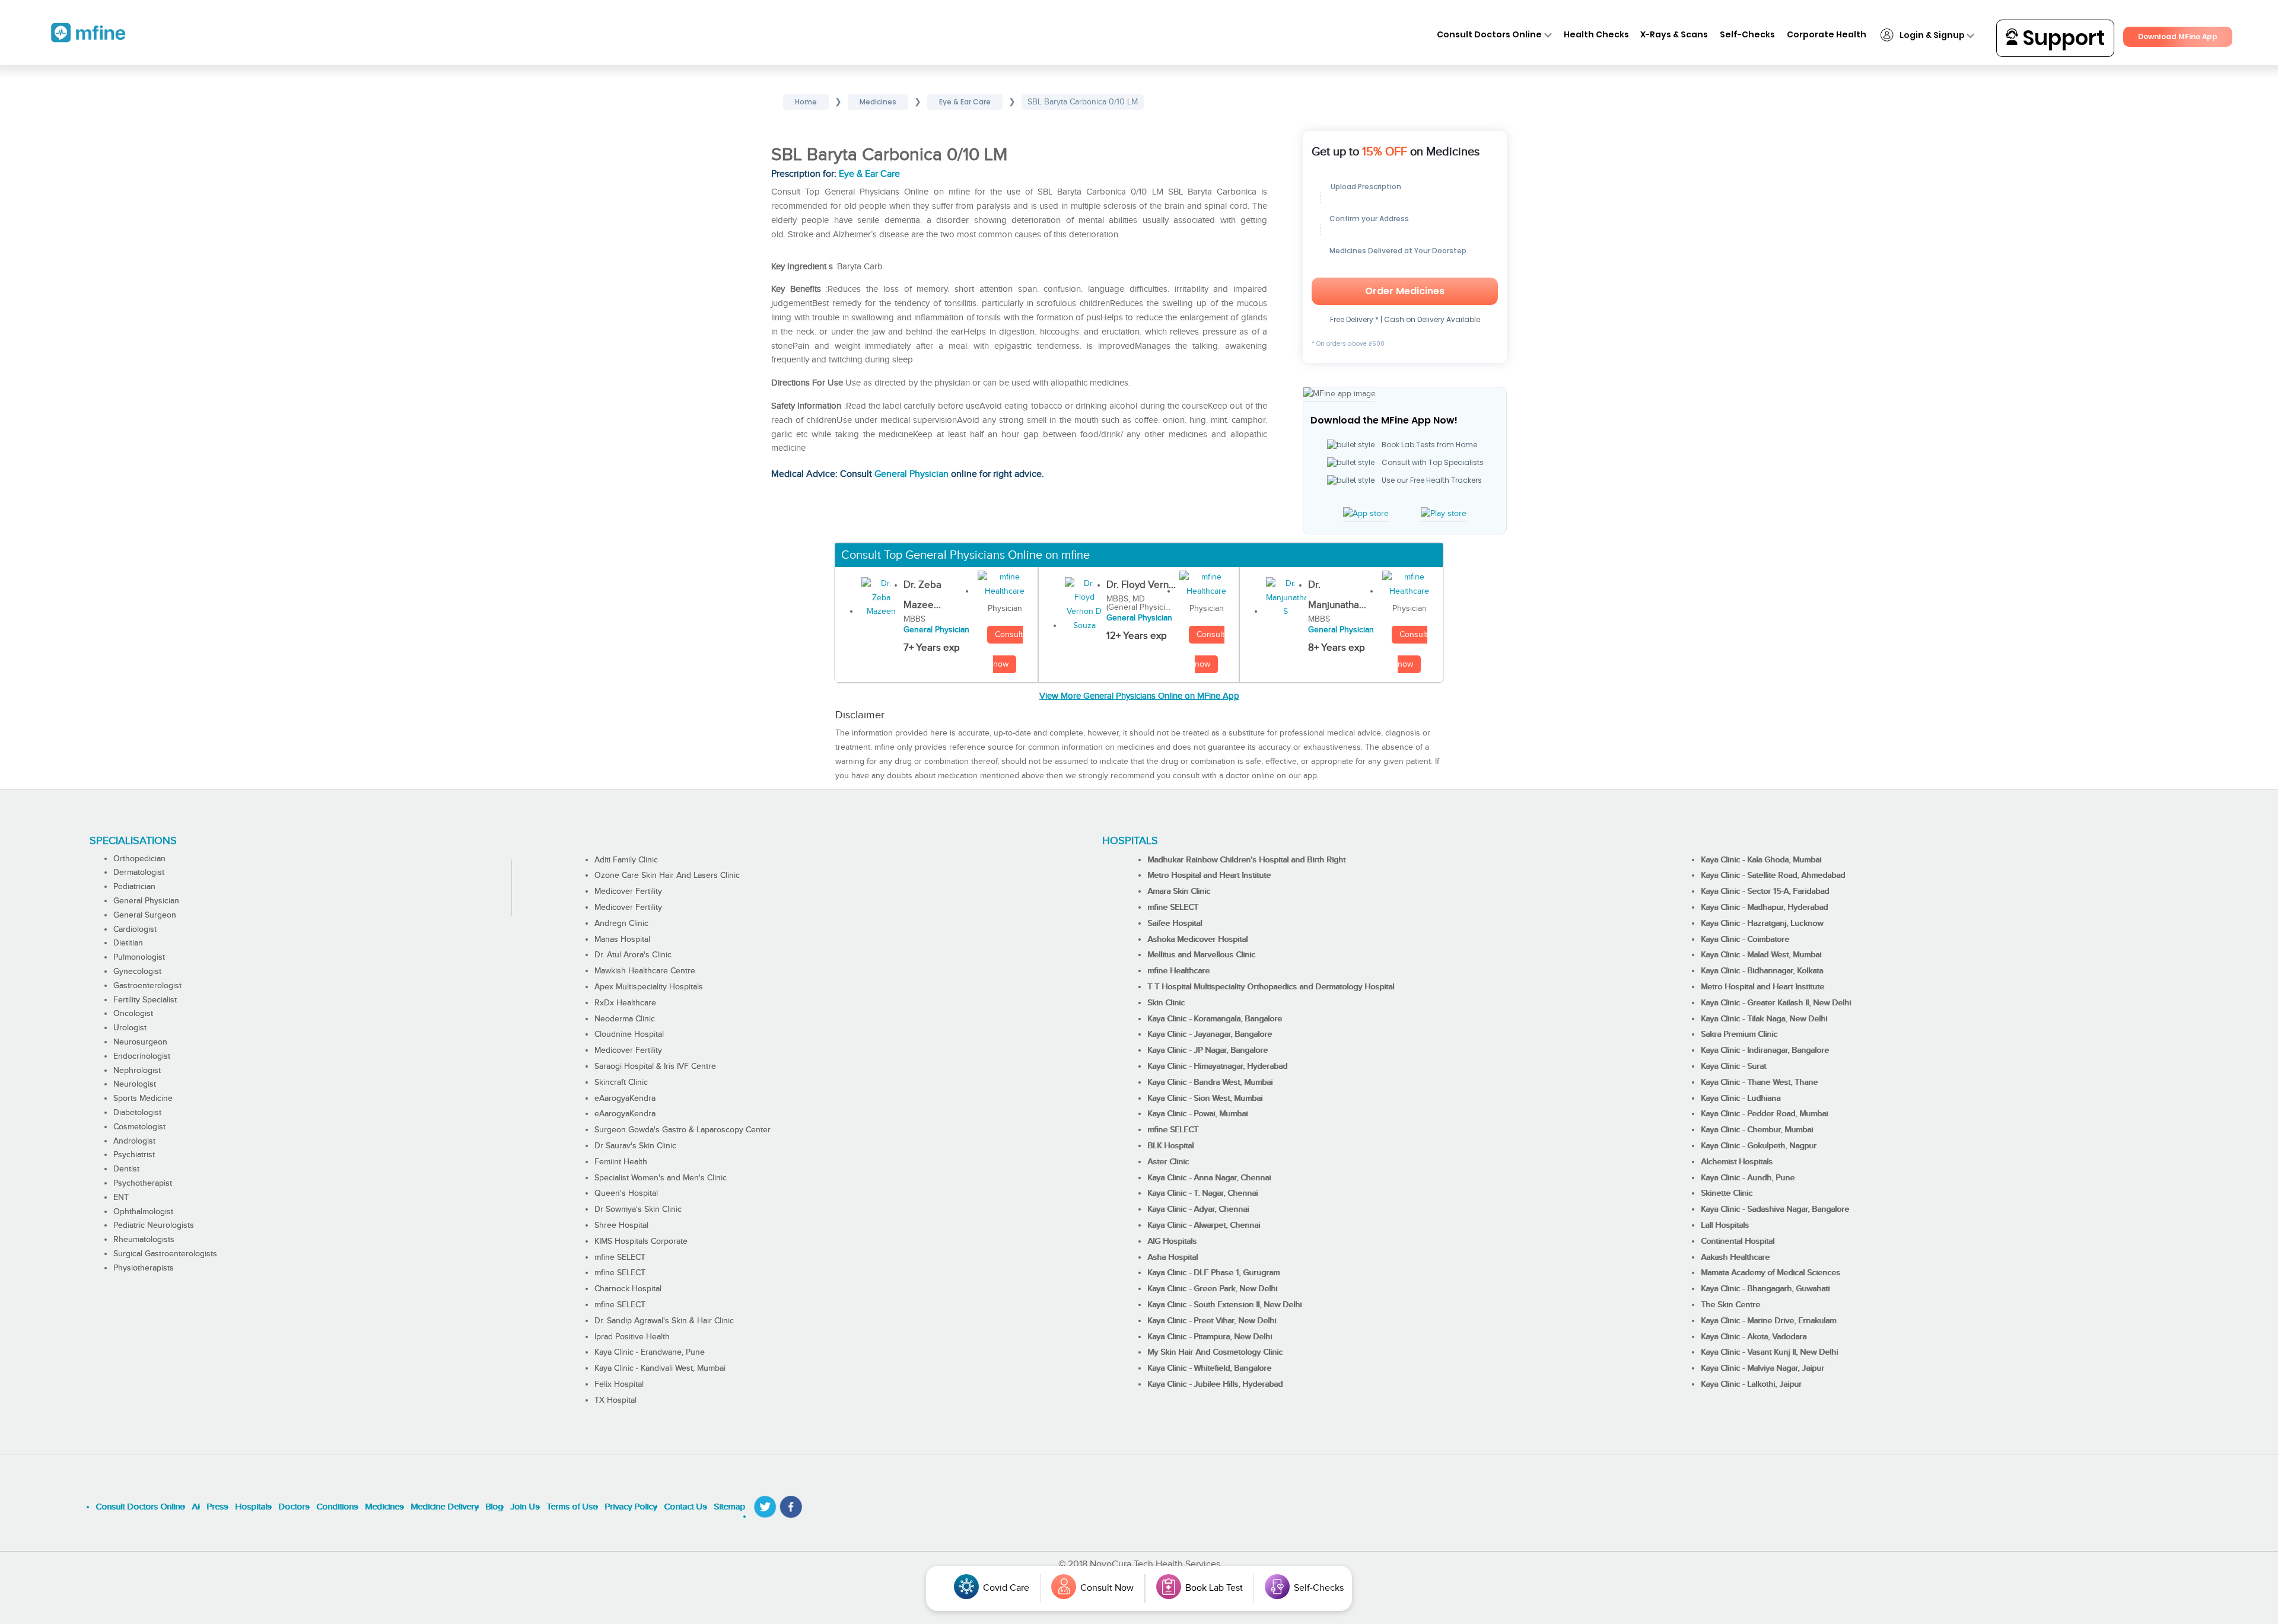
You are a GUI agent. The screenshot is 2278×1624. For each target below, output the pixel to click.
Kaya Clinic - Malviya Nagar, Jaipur (1762, 1368)
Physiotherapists (144, 1268)
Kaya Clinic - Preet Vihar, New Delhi (1212, 1321)
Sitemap (729, 1507)
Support (2061, 38)
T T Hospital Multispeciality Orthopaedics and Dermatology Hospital (1271, 987)
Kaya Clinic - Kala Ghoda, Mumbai (1761, 860)
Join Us (525, 1507)
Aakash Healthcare (1735, 1257)
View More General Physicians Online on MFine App (1139, 696)
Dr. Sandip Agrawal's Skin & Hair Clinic (664, 1321)
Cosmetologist (139, 1127)
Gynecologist (137, 972)
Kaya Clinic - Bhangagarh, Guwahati (1765, 1289)
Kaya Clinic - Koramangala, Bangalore (1215, 1019)
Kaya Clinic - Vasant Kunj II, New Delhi (1769, 1352)
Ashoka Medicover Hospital (1197, 940)
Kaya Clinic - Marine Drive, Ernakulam (1768, 1321)
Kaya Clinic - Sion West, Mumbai (1205, 1098)
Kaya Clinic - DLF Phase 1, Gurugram (1213, 1273)
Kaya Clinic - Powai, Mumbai (1197, 1114)
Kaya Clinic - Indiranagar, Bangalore (1765, 1050)
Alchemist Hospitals (1737, 1162)
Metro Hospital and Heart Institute (1209, 875)
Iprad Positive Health (632, 1337)
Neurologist (135, 1084)
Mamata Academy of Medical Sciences (1770, 1273)
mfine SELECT (620, 1257)
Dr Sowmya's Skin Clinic (638, 1209)
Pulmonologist (139, 957)
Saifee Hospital (1175, 924)
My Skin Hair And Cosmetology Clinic (1215, 1352)
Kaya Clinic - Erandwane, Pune (650, 1352)
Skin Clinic (1166, 1003)
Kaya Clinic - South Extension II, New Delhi (1224, 1305)
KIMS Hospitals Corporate (641, 1241)
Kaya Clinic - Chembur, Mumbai (1757, 1130)
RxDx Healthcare (625, 1003)
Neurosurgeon (140, 1042)
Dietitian (128, 943)
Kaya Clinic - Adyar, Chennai (1198, 1209)
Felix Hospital (619, 1384)
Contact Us (685, 1507)
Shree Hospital (621, 1225)
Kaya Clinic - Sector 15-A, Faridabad (1765, 891)
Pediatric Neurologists (154, 1225)
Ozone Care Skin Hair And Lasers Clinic (667, 875)
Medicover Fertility (628, 891)
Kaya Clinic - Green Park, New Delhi (1212, 1289)
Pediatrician (134, 887)
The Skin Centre (1730, 1305)
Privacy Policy (631, 1507)
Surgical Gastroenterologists (165, 1254)
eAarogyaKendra (625, 1098)
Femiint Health (621, 1162)
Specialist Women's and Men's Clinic (661, 1178)
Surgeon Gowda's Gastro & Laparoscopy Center (683, 1130)
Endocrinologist (142, 1056)
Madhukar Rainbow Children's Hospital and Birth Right (1246, 860)
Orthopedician (139, 859)
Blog (494, 1507)
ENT (121, 1198)
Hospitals (253, 1507)
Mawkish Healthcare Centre (645, 971)
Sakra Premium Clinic (1739, 1034)
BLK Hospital (1170, 1146)
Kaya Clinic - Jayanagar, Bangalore (1210, 1034)
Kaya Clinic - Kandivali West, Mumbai (660, 1368)
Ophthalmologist (143, 1212)
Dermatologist (139, 872)
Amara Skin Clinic (1179, 891)
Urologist (130, 1028)
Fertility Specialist (145, 1000)
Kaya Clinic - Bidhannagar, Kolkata (1762, 971)
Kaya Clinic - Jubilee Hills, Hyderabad (1215, 1384)
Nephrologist (137, 1071)
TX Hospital (615, 1400)
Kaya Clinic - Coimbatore (1745, 940)
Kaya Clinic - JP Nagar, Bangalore (1208, 1050)
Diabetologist (137, 1113)
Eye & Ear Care (869, 174)
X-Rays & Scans (1674, 34)
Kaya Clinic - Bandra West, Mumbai (1210, 1082)
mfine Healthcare (1178, 971)
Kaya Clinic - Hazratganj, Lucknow (1762, 924)
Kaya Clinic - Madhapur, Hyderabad (1764, 907)
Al (195, 1507)
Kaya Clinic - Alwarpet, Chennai (1204, 1225)
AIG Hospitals (1172, 1241)
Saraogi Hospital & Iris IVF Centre (655, 1066)
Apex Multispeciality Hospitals (649, 987)
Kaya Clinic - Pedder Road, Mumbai (1764, 1114)
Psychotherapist (143, 1183)
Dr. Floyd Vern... (1141, 585)
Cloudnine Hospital (629, 1034)
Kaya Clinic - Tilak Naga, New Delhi (1764, 1019)
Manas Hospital (622, 940)
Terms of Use (572, 1507)
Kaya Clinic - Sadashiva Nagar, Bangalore (1775, 1209)
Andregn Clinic (621, 924)
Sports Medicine (143, 1098)
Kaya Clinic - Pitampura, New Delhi (1210, 1337)
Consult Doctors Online (1489, 34)
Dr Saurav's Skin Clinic (635, 1146)
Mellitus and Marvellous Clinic (1201, 955)
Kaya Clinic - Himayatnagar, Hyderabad (1217, 1066)
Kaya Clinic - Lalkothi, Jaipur (1751, 1384)
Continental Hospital (1738, 1241)
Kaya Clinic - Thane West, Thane (1759, 1082)
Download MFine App (2178, 36)
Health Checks (1596, 34)
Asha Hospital (1173, 1257)
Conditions (337, 1507)
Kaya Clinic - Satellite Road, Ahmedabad (1773, 875)
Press (217, 1507)
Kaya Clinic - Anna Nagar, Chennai (1209, 1178)
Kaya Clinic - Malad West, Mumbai (1761, 955)
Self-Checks (1747, 34)
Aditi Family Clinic (626, 860)
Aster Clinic (1168, 1162)
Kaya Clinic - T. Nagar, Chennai (1202, 1193)
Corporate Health (1827, 34)
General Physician (911, 474)
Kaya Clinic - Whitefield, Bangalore (1209, 1368)
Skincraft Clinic (621, 1082)
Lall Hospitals (1725, 1225)
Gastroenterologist (147, 986)
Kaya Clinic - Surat (1733, 1066)
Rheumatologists (144, 1240)
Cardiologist (135, 929)
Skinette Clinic (1727, 1193)
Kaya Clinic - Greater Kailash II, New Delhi (1776, 1003)
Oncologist (133, 1014)
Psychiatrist (134, 1155)
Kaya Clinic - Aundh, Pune (1748, 1178)
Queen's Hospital (626, 1193)
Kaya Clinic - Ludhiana (1741, 1098)
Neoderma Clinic (625, 1019)
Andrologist (134, 1141)
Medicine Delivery (444, 1507)
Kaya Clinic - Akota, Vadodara (1754, 1337)
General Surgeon (145, 915)
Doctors (294, 1507)
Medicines (384, 1507)
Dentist (126, 1169)
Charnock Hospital (628, 1289)
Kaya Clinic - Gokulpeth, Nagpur (1759, 1146)
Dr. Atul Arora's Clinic (633, 955)
